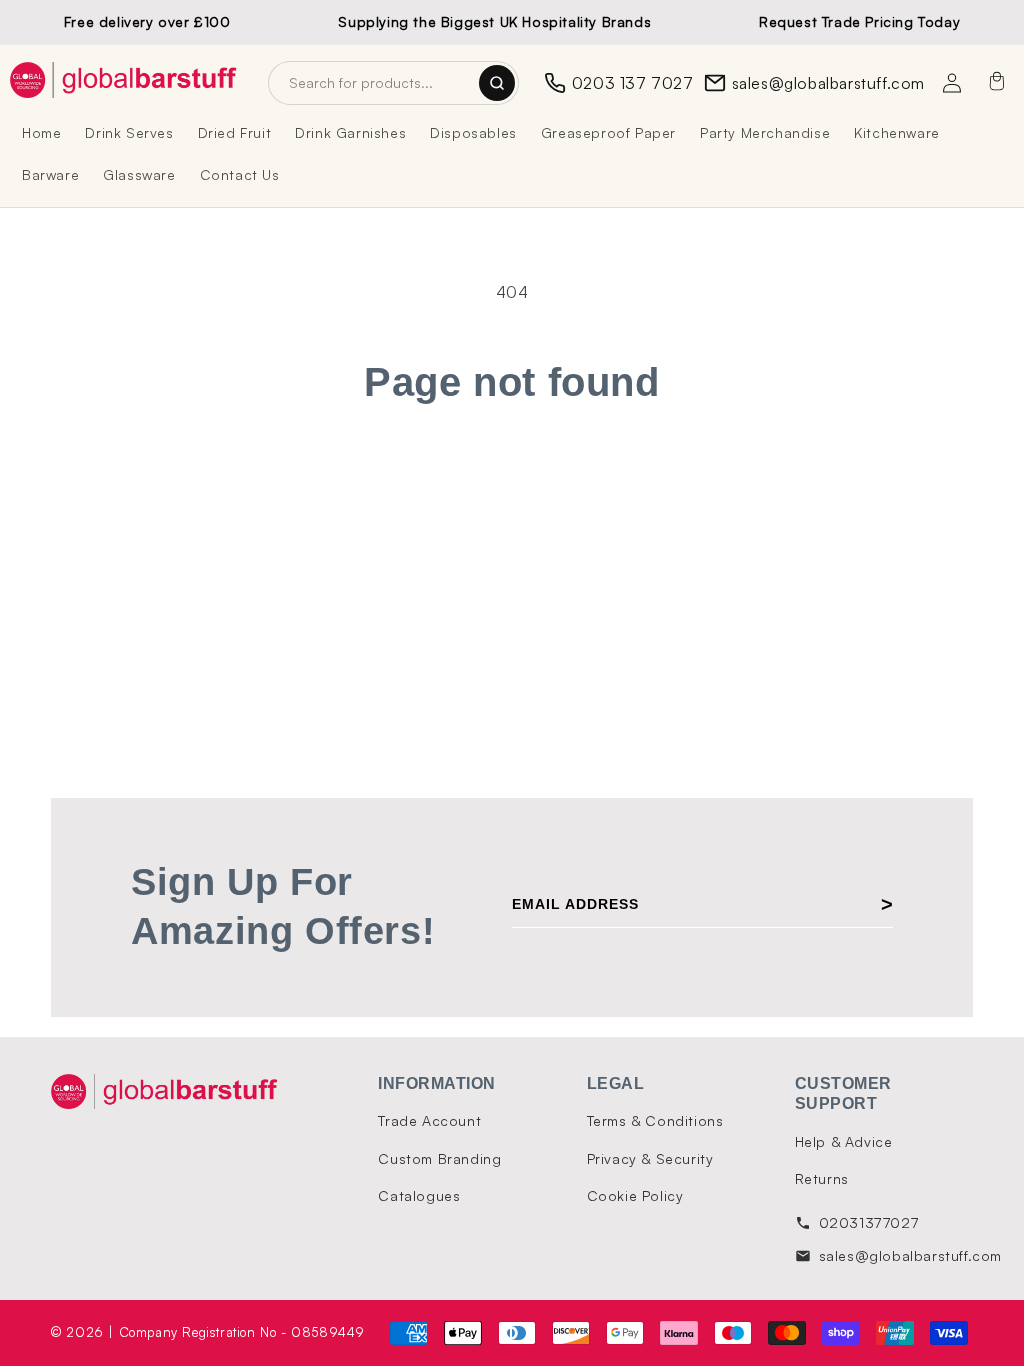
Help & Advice (844, 1141)
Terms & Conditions (655, 1120)
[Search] (497, 83)
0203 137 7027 (633, 83)
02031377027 (869, 1222)
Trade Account (429, 1120)
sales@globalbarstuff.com (828, 83)
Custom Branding (439, 1158)
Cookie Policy (635, 1195)
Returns (822, 1178)
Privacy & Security (650, 1158)
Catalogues (419, 1195)
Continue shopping (512, 481)
